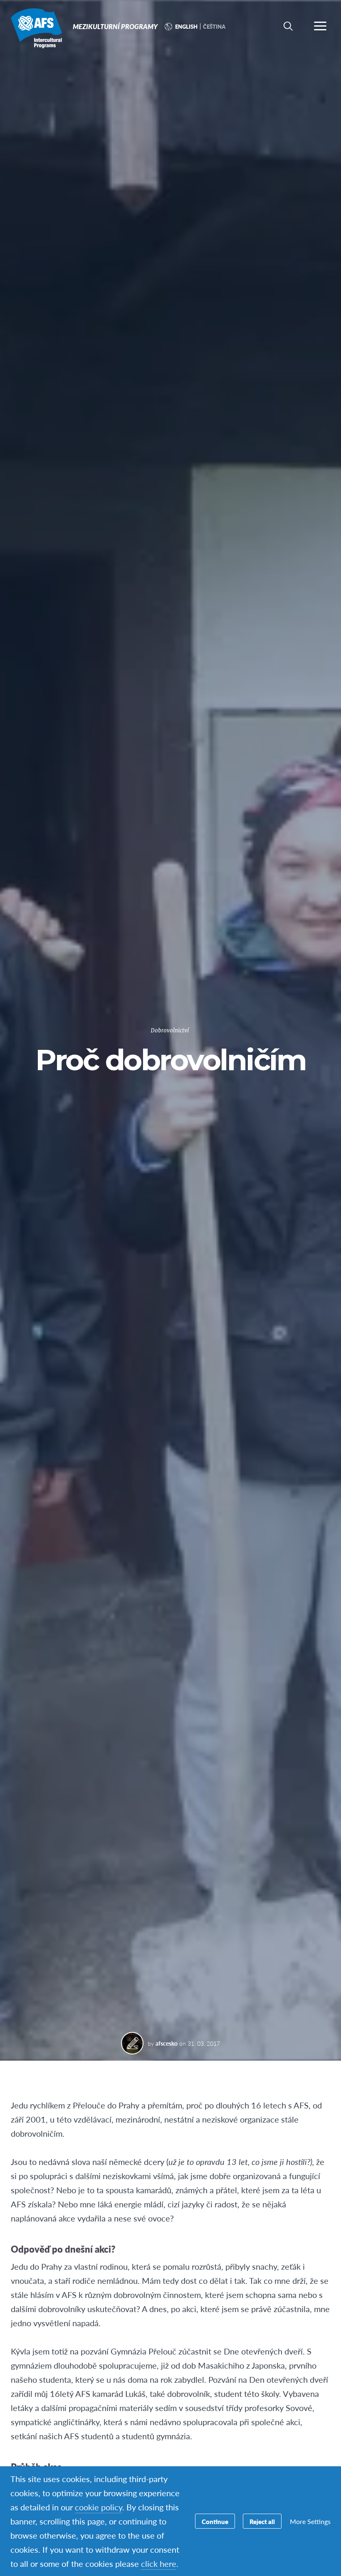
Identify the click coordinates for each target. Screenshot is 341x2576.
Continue (215, 2521)
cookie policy (99, 2507)
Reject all (262, 2521)
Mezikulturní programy (36, 28)
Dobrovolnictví (170, 1031)
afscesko (167, 2043)
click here (159, 2564)
